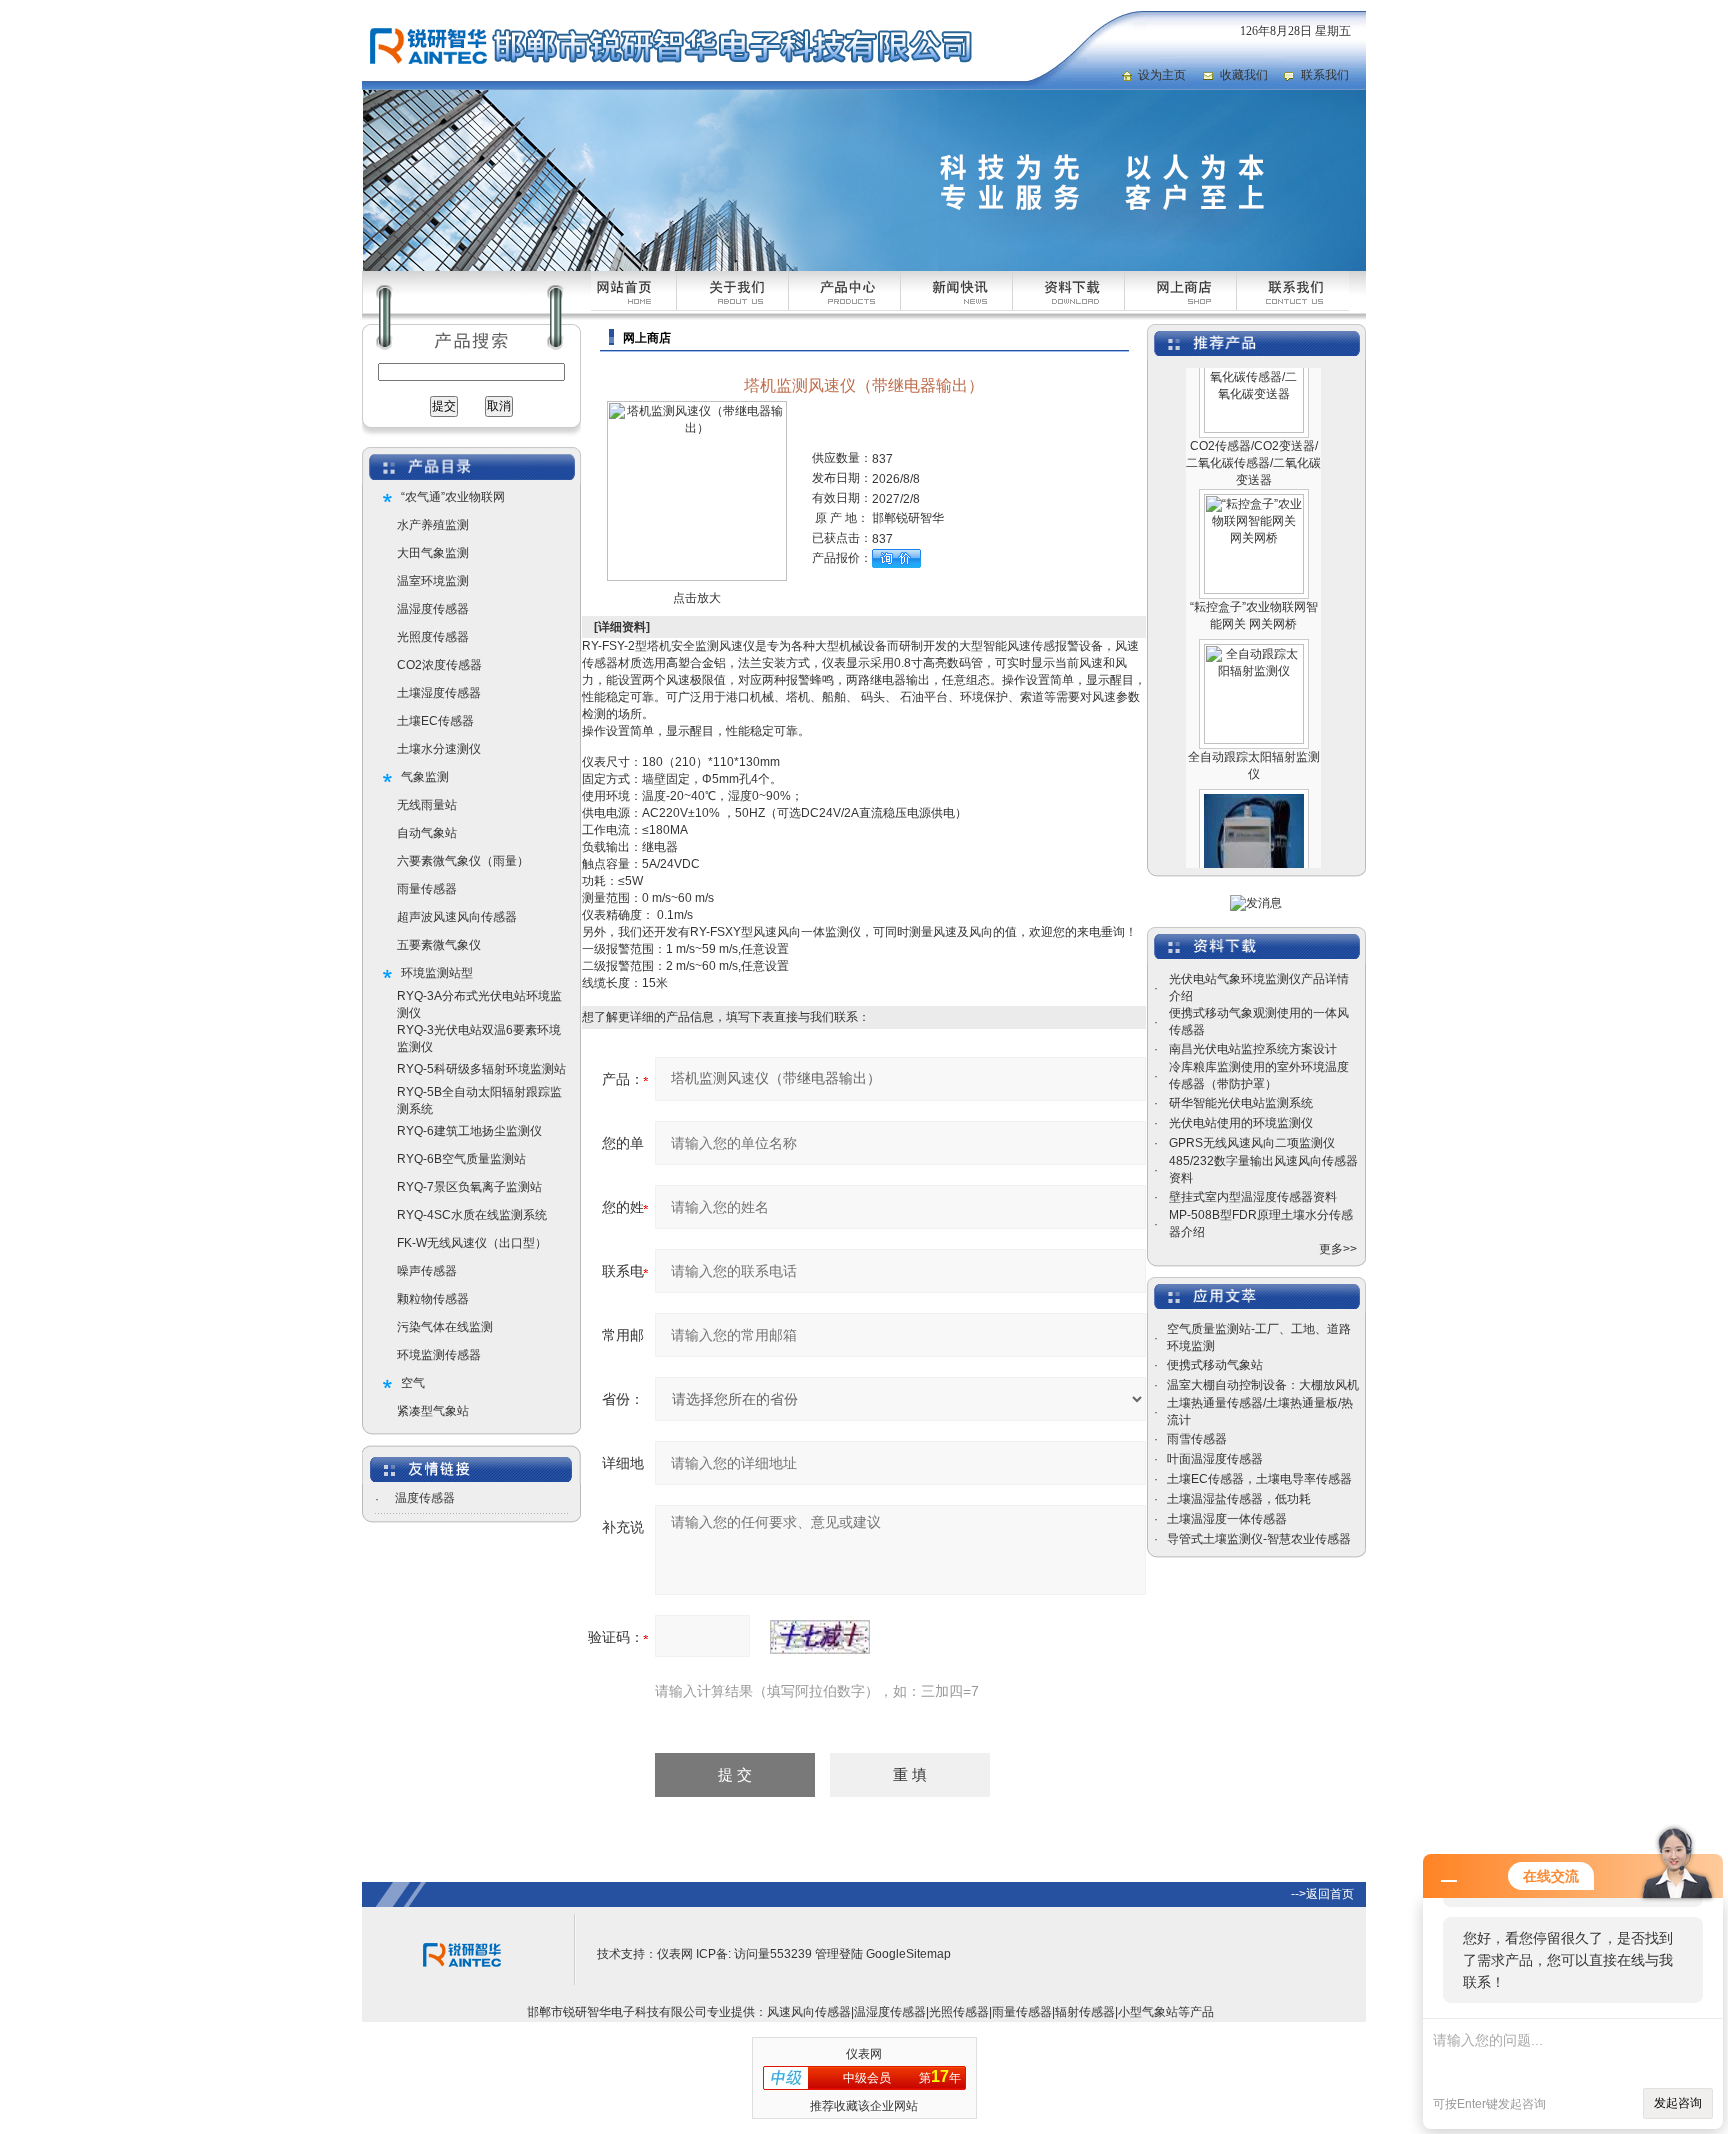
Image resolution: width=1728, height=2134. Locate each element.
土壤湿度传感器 (439, 693)
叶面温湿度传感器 (1215, 1459)
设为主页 (1162, 75)
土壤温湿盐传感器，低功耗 (1239, 1499)
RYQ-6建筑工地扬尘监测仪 (469, 1131)
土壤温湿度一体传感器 (1227, 1519)
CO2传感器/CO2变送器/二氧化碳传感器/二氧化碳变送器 (1253, 435)
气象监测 (425, 777)
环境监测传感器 (439, 1355)
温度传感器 (425, 1498)
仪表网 (675, 1954)
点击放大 (697, 598)
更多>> (1338, 1249)
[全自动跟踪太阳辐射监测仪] (1254, 623)
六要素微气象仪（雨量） (463, 861)
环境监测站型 (437, 973)
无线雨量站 (427, 805)
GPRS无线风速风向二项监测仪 (1252, 1143)
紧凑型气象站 (433, 1411)
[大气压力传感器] (1254, 773)
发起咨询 (1678, 2103)
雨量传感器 (427, 889)
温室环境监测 (433, 581)
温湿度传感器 (433, 609)
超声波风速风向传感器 (457, 917)
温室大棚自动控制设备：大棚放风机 (1263, 1385)
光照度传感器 (433, 637)
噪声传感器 (427, 1271)
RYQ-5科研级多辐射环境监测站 (481, 1069)
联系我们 (1325, 75)
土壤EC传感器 (435, 721)
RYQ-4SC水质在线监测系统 (472, 1215)
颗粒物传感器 (433, 1299)
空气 (413, 1383)
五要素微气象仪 (439, 945)
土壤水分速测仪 (439, 749)
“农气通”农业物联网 (453, 497)
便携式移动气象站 (1215, 1365)
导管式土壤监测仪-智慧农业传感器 (1259, 1539)
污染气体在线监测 (445, 1327)
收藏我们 (1244, 75)
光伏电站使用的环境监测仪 (1241, 1123)
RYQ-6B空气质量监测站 (461, 1159)
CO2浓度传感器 (439, 665)
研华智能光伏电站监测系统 (1241, 1103)
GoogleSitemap (908, 1954)
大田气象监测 (433, 553)
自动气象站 (427, 833)
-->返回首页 (1322, 1894)
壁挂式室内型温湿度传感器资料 (1253, 1197)
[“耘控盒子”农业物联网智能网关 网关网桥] (1254, 473)
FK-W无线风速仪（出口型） (472, 1243)
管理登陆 (839, 1954)
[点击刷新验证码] (820, 1637)
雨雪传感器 (1197, 1439)
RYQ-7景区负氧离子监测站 (469, 1187)
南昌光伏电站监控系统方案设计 (1253, 1049)
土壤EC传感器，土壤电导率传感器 (1259, 1479)
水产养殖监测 (433, 525)
